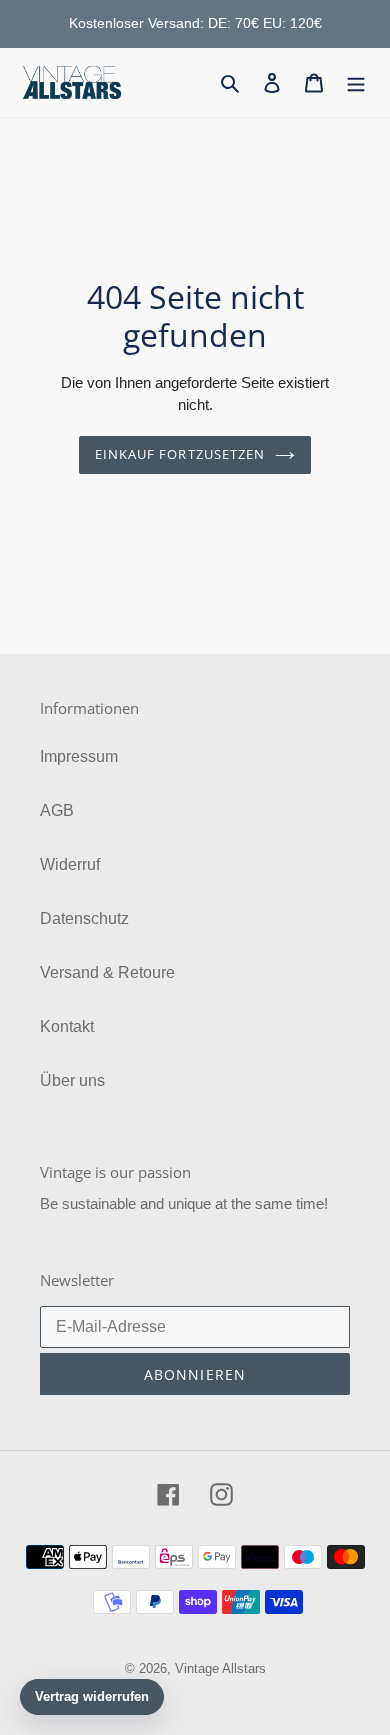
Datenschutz (84, 918)
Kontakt (67, 1026)
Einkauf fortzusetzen (180, 454)
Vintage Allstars (220, 1668)
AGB (57, 810)
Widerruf (70, 864)
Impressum (79, 756)
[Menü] (356, 82)
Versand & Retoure (107, 972)
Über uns (72, 1080)
